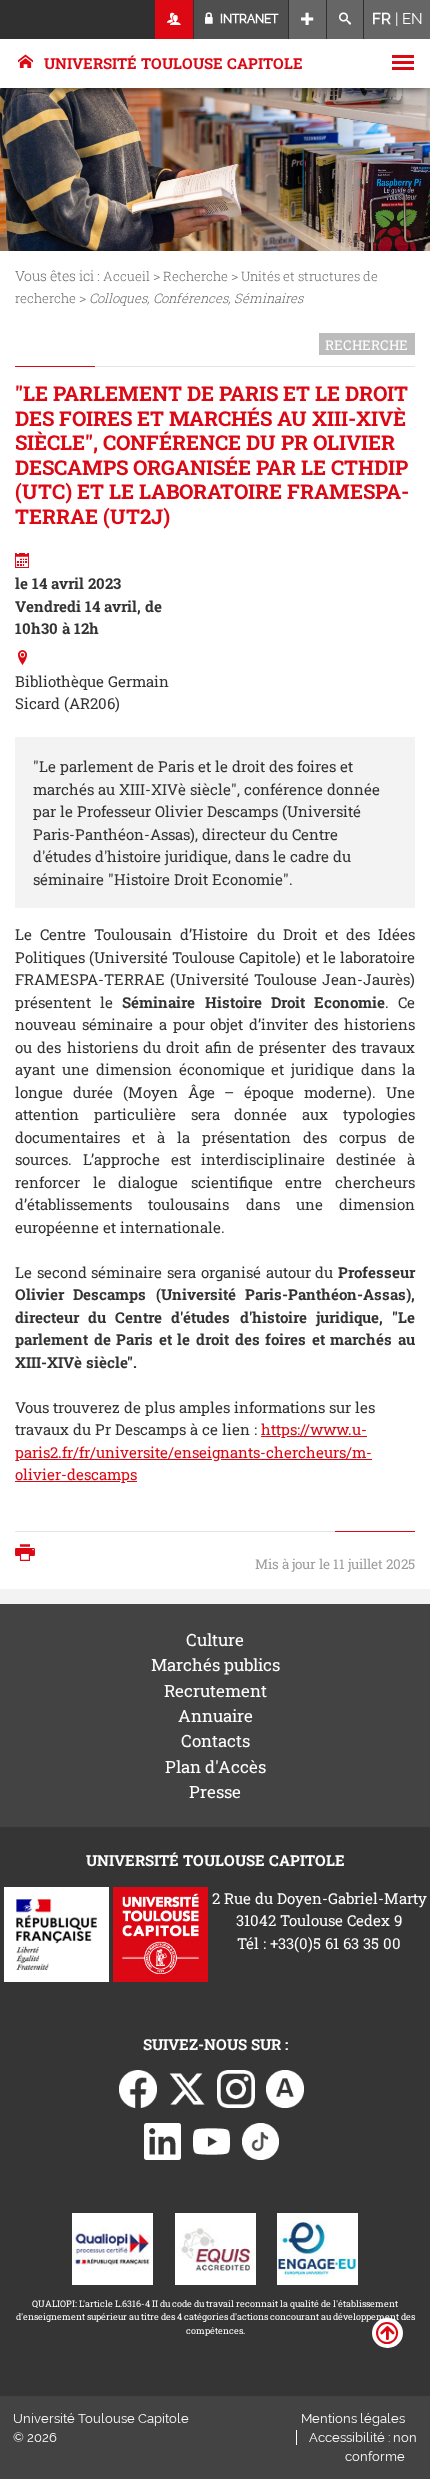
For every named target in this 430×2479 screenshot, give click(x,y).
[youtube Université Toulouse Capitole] (212, 2139)
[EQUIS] (215, 2247)
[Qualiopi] (112, 2247)
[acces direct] (307, 19)
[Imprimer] (30, 1554)
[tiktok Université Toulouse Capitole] (261, 2139)
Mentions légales (353, 2418)
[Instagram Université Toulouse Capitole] (236, 2087)
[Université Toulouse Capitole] (160, 1932)
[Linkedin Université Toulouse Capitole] (163, 2139)
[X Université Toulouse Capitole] (187, 2087)
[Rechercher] (345, 19)
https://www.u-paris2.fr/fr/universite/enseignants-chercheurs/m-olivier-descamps (193, 1451)
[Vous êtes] (174, 19)
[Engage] (317, 2247)
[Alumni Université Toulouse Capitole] (285, 2087)
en (412, 19)
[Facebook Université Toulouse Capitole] (138, 2087)
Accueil (126, 276)
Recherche (195, 276)
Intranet (247, 19)
